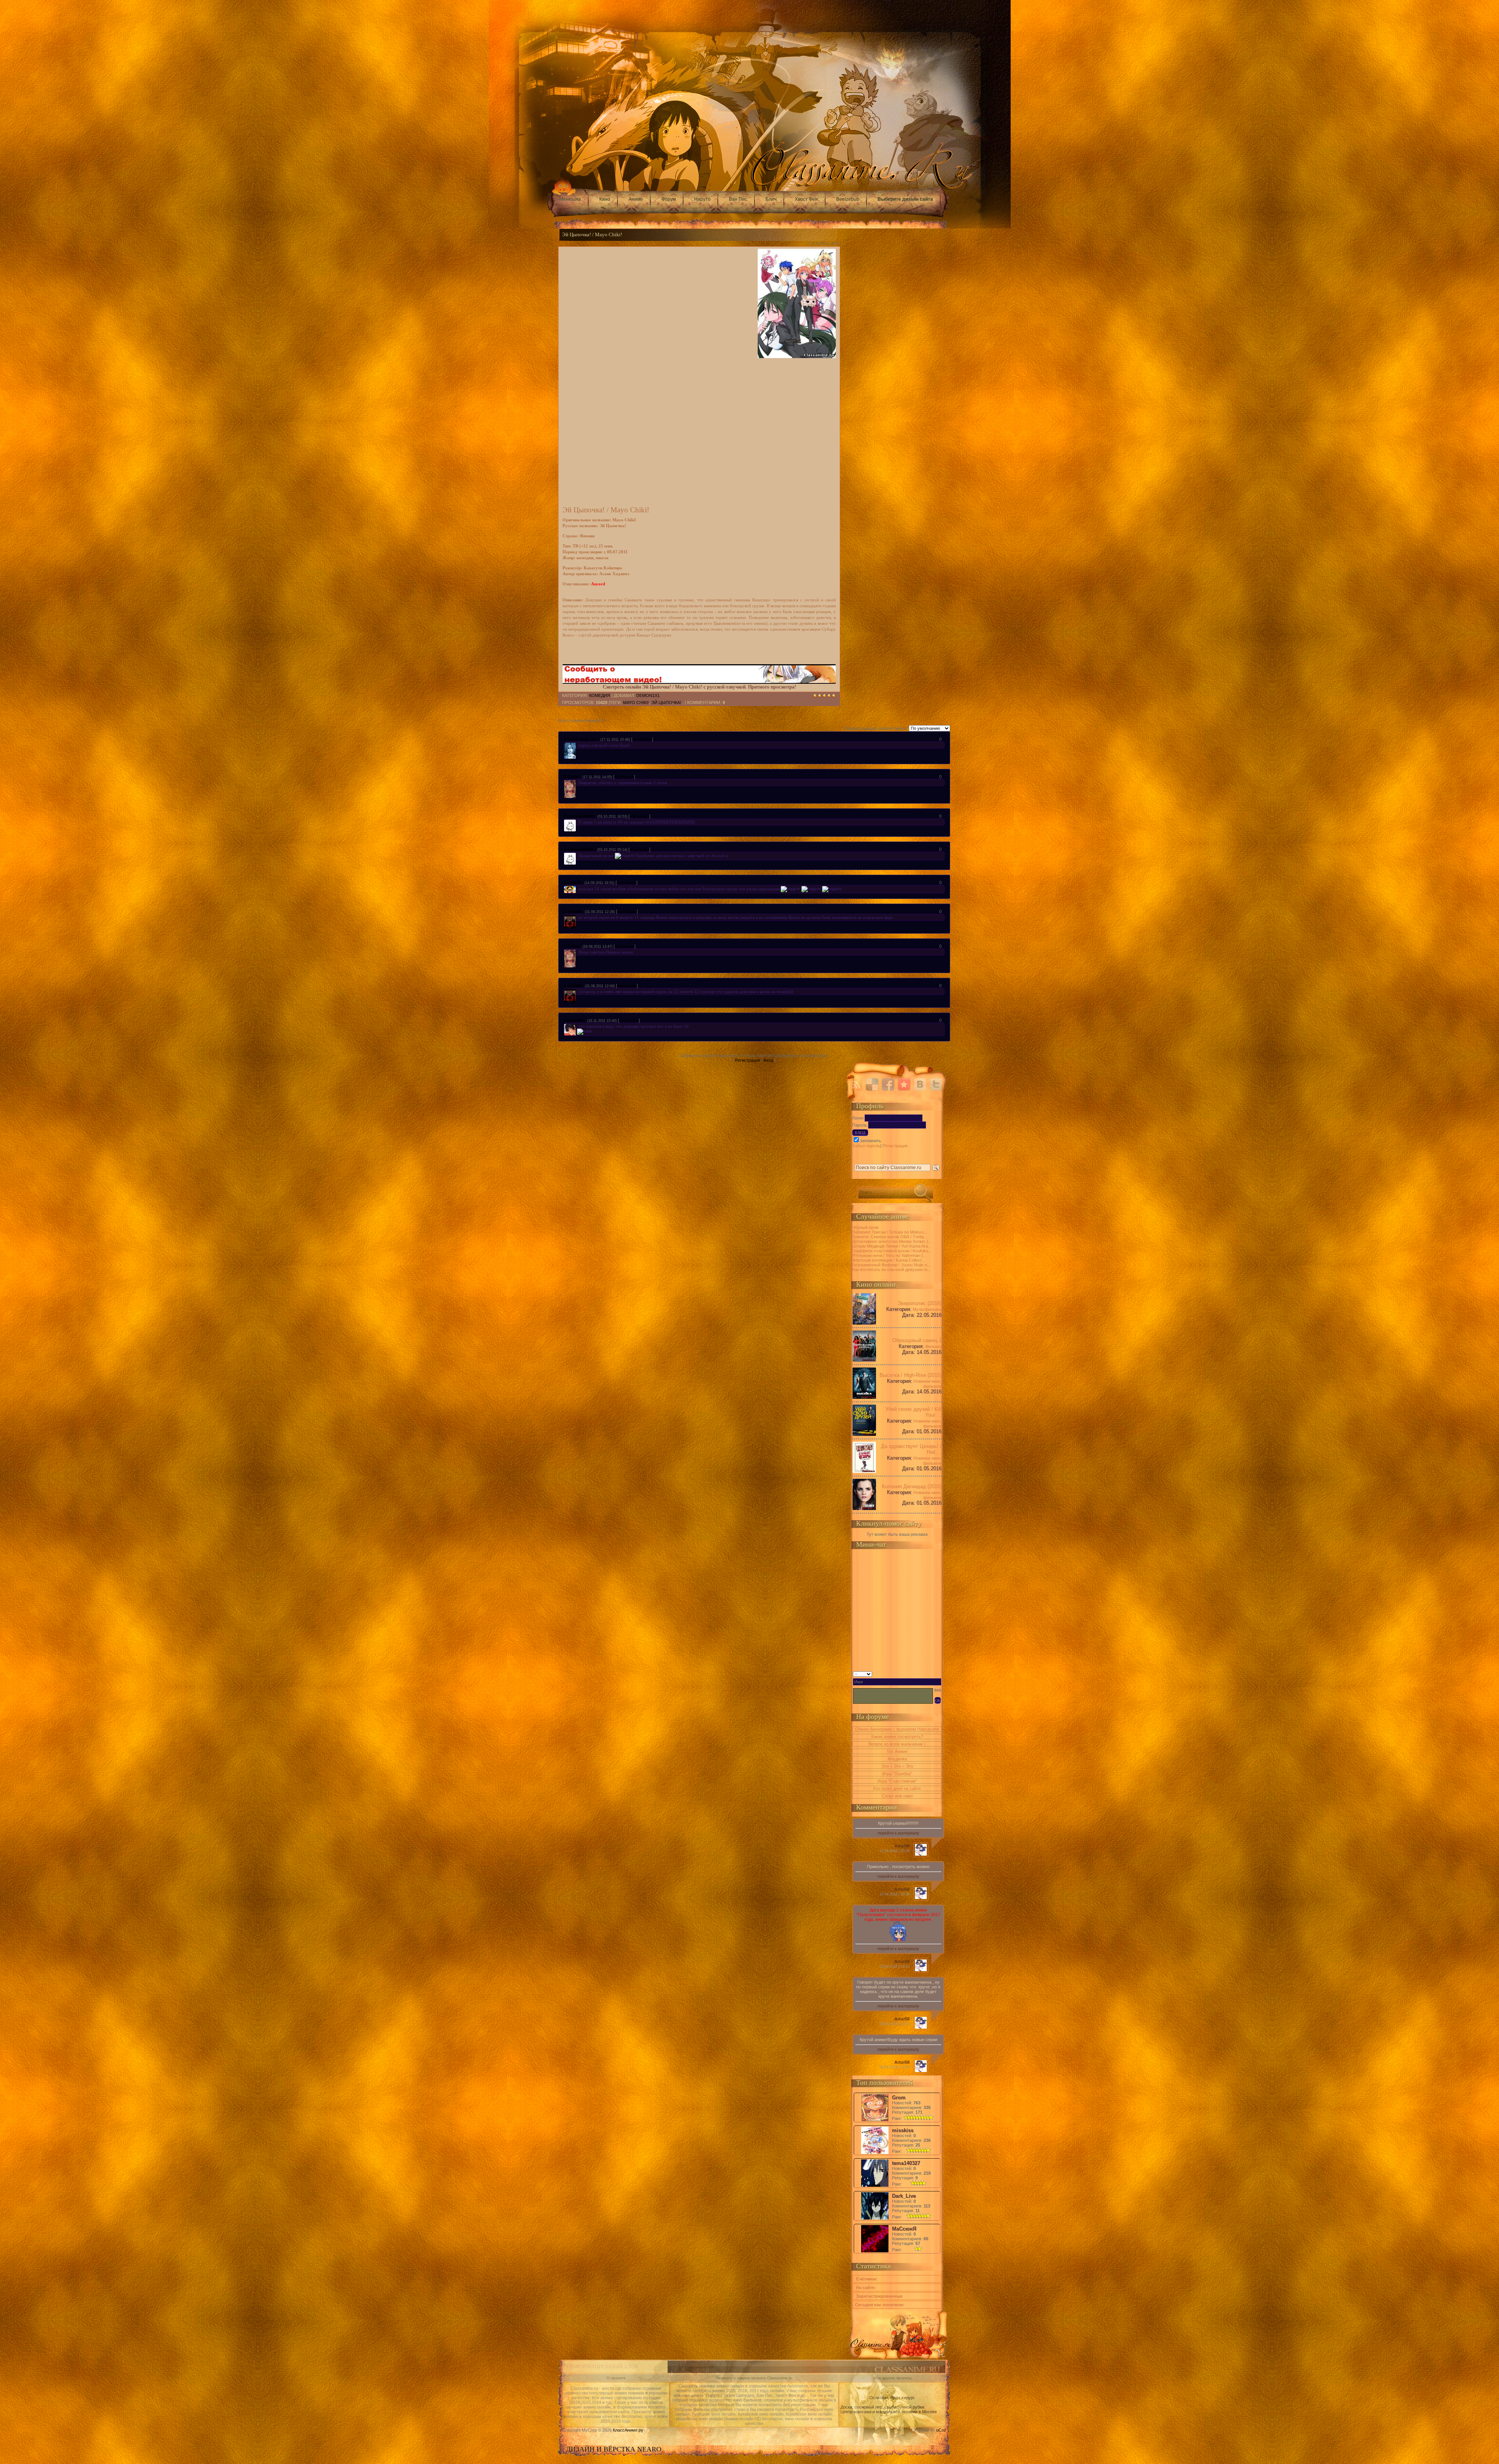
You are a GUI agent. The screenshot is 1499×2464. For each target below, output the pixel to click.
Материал (642, 739)
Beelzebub (848, 199)
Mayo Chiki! (636, 702)
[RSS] (856, 1084)
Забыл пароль (866, 1146)
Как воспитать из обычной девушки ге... (892, 1269)
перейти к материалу (898, 1833)
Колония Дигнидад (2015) (912, 1486)
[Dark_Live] (875, 2219)
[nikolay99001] (578, 822)
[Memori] (904, 1084)
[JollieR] (578, 917)
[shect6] (578, 888)
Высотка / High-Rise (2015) (911, 1375)
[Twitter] (936, 1084)
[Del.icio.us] (872, 1084)
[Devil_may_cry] (578, 745)
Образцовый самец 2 (917, 1340)
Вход (768, 1060)
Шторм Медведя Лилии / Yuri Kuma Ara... (892, 1246)
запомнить (871, 1141)
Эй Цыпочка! (666, 702)
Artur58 (902, 1846)
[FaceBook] (888, 1084)
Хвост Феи (806, 199)
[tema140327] (875, 2186)
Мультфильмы (927, 1309)
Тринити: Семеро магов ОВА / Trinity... (890, 1237)
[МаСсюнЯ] (875, 2252)
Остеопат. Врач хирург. (892, 2398)
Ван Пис (738, 199)
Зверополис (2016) (920, 1303)
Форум (668, 199)
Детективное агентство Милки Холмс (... (892, 1241)
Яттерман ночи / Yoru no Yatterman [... (889, 1255)
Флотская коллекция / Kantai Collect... (889, 1260)
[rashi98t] (578, 1026)
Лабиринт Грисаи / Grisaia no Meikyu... (890, 1232)
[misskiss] (875, 2153)
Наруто (702, 199)
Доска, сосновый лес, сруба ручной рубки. (883, 2407)
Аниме (636, 199)
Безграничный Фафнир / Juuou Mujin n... (891, 1265)
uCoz (941, 2430)
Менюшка (570, 199)
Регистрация (748, 1060)
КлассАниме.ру (628, 2430)
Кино (605, 199)
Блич (771, 199)
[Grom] (578, 783)
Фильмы (933, 1346)
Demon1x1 (648, 695)
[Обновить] (939, 1673)
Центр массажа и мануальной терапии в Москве (889, 2412)
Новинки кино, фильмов (928, 1384)
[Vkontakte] (920, 1084)
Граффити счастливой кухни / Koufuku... (892, 1251)
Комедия (600, 695)
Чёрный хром (865, 1227)
